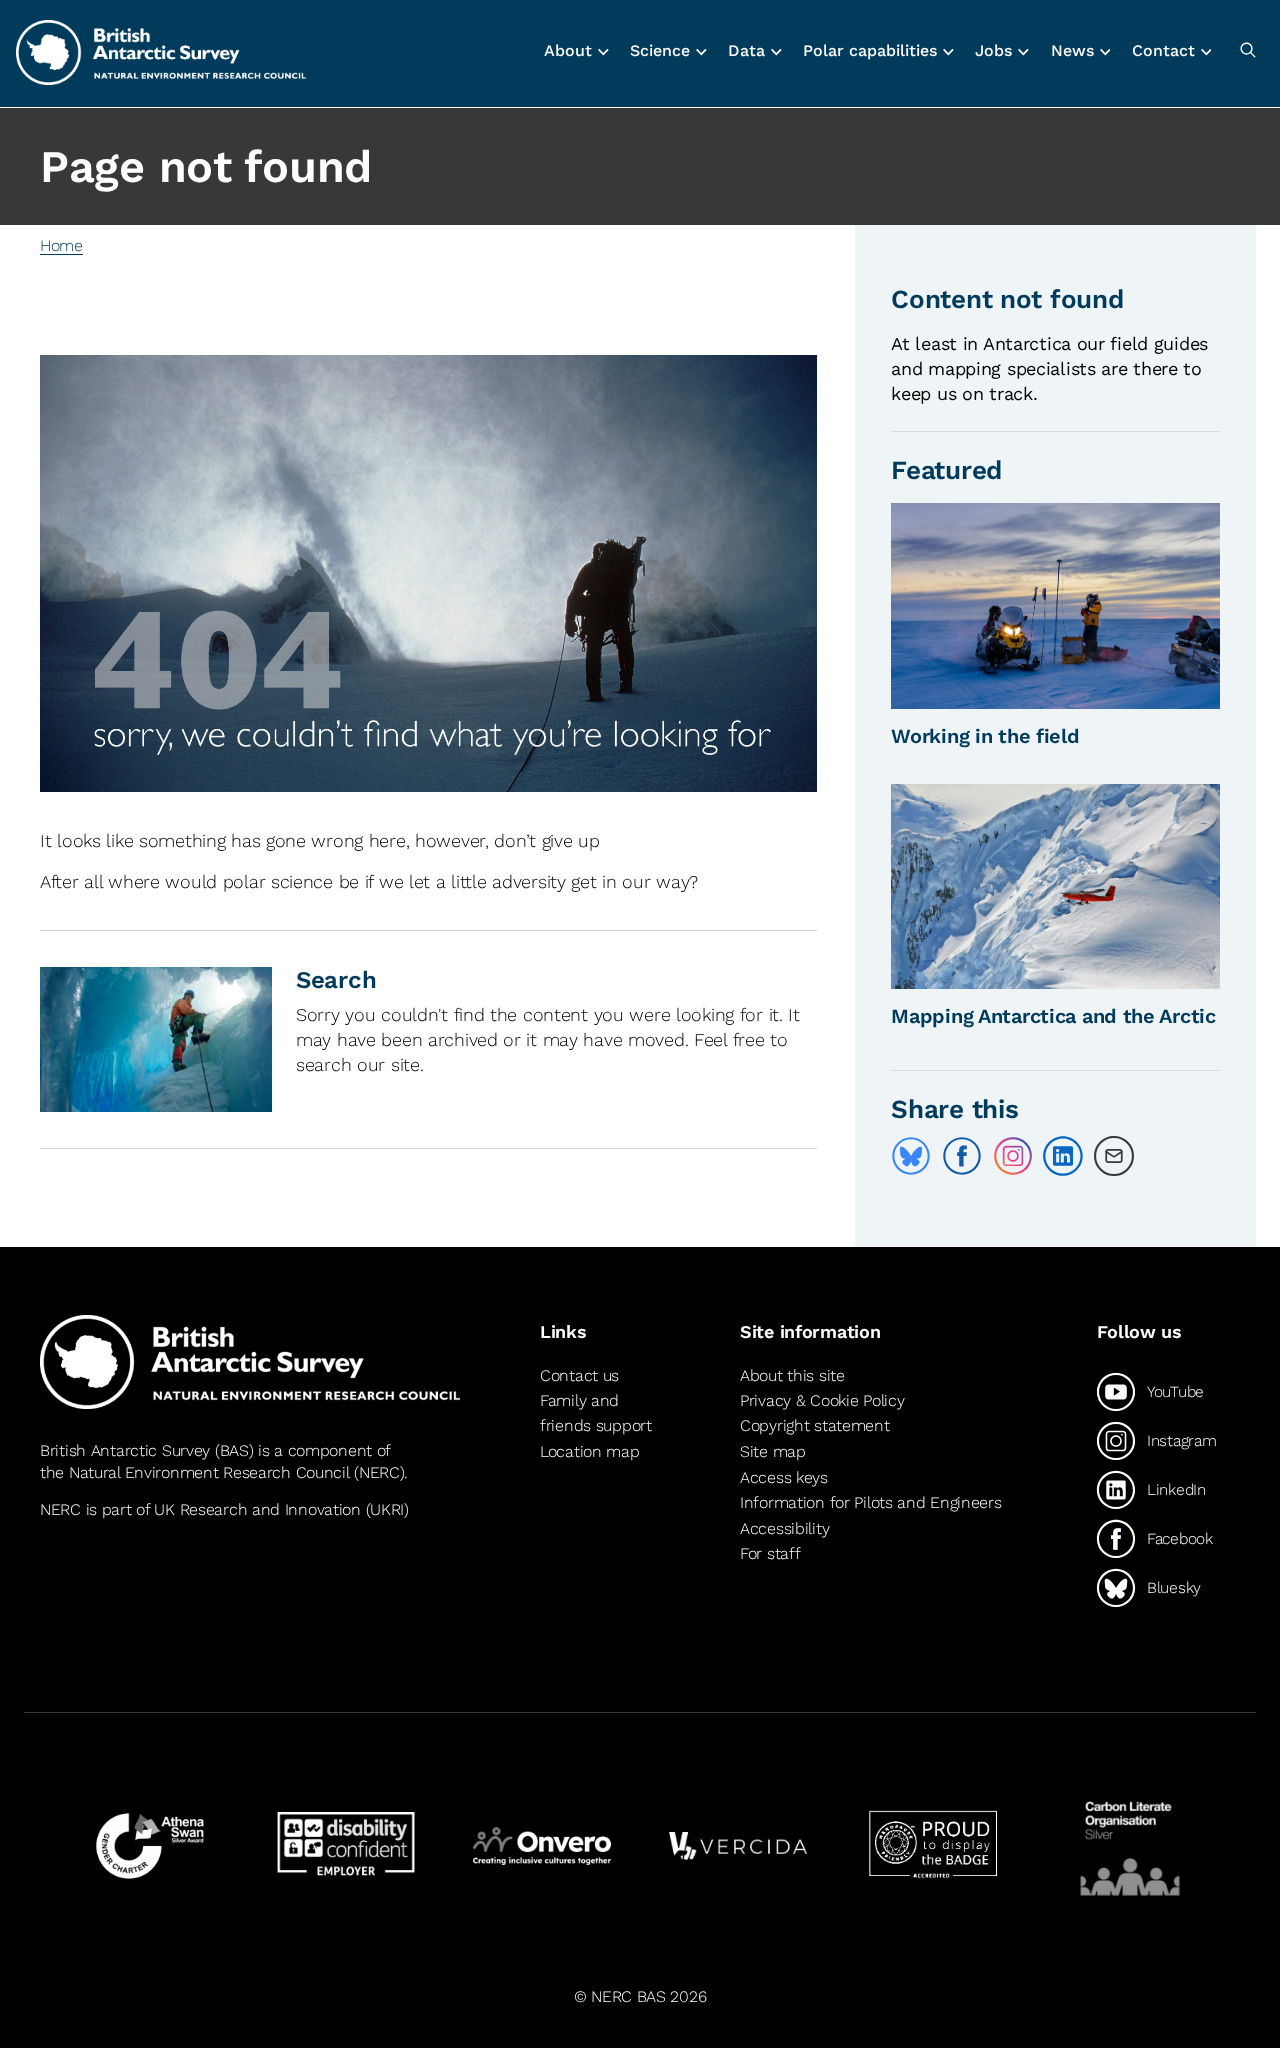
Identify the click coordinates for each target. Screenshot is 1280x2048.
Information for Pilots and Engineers (871, 1502)
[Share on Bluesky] (911, 1156)
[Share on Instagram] (1013, 1156)
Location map (590, 1451)
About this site (792, 1375)
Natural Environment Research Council (209, 1472)
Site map (773, 1451)
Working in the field (985, 736)
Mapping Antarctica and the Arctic (1053, 1016)
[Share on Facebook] (962, 1156)
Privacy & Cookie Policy (822, 1400)
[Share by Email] (1114, 1156)
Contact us (579, 1375)
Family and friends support (596, 1413)
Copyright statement (815, 1425)
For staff (770, 1553)
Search (336, 980)
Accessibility (784, 1528)
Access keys (784, 1477)
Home (61, 245)
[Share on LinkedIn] (1063, 1156)
